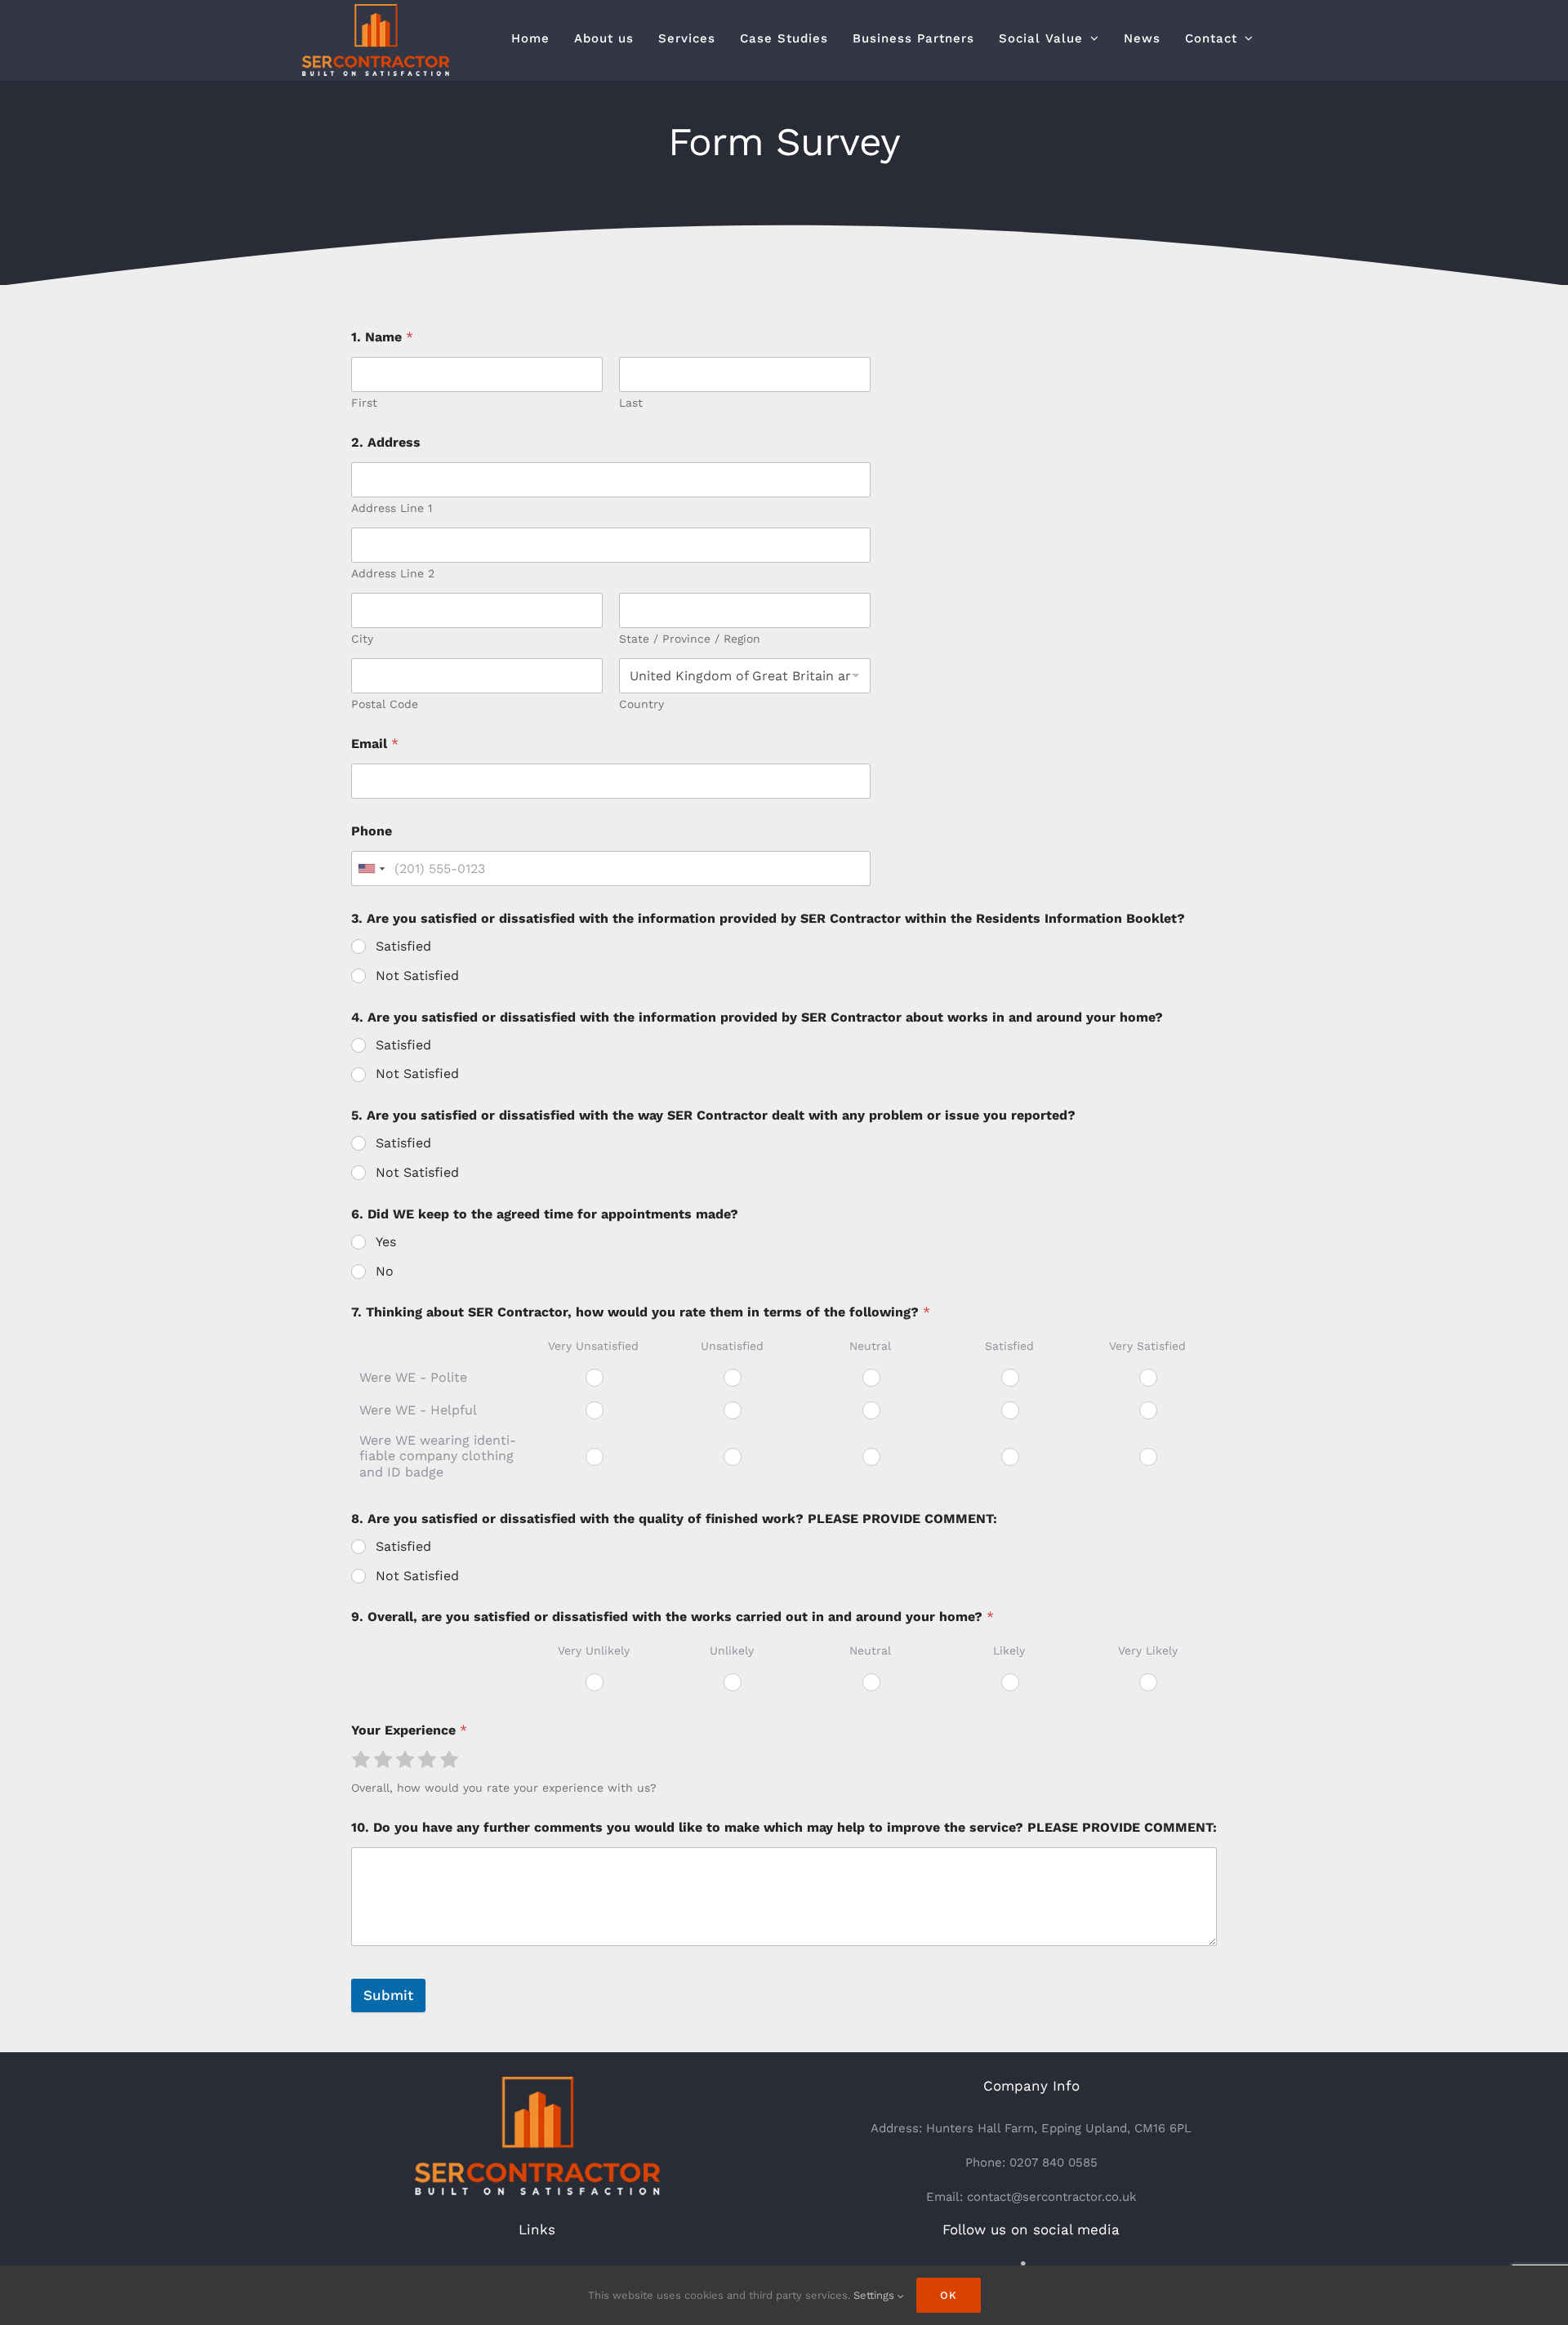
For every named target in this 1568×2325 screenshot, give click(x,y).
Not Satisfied (417, 975)
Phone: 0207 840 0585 (1031, 2162)
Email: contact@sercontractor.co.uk (1031, 2197)
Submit (388, 1995)
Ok (949, 2295)
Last (631, 403)
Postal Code (385, 704)
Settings (875, 2295)
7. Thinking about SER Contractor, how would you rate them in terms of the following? (641, 1312)
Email (375, 744)
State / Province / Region (690, 639)
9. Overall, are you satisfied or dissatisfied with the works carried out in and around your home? (673, 1617)
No (385, 1271)
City (362, 639)
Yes (386, 1242)
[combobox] (371, 869)
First (364, 403)
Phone (372, 831)
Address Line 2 (393, 573)
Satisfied (403, 946)
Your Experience (409, 1730)
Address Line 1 (392, 508)
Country (641, 704)
